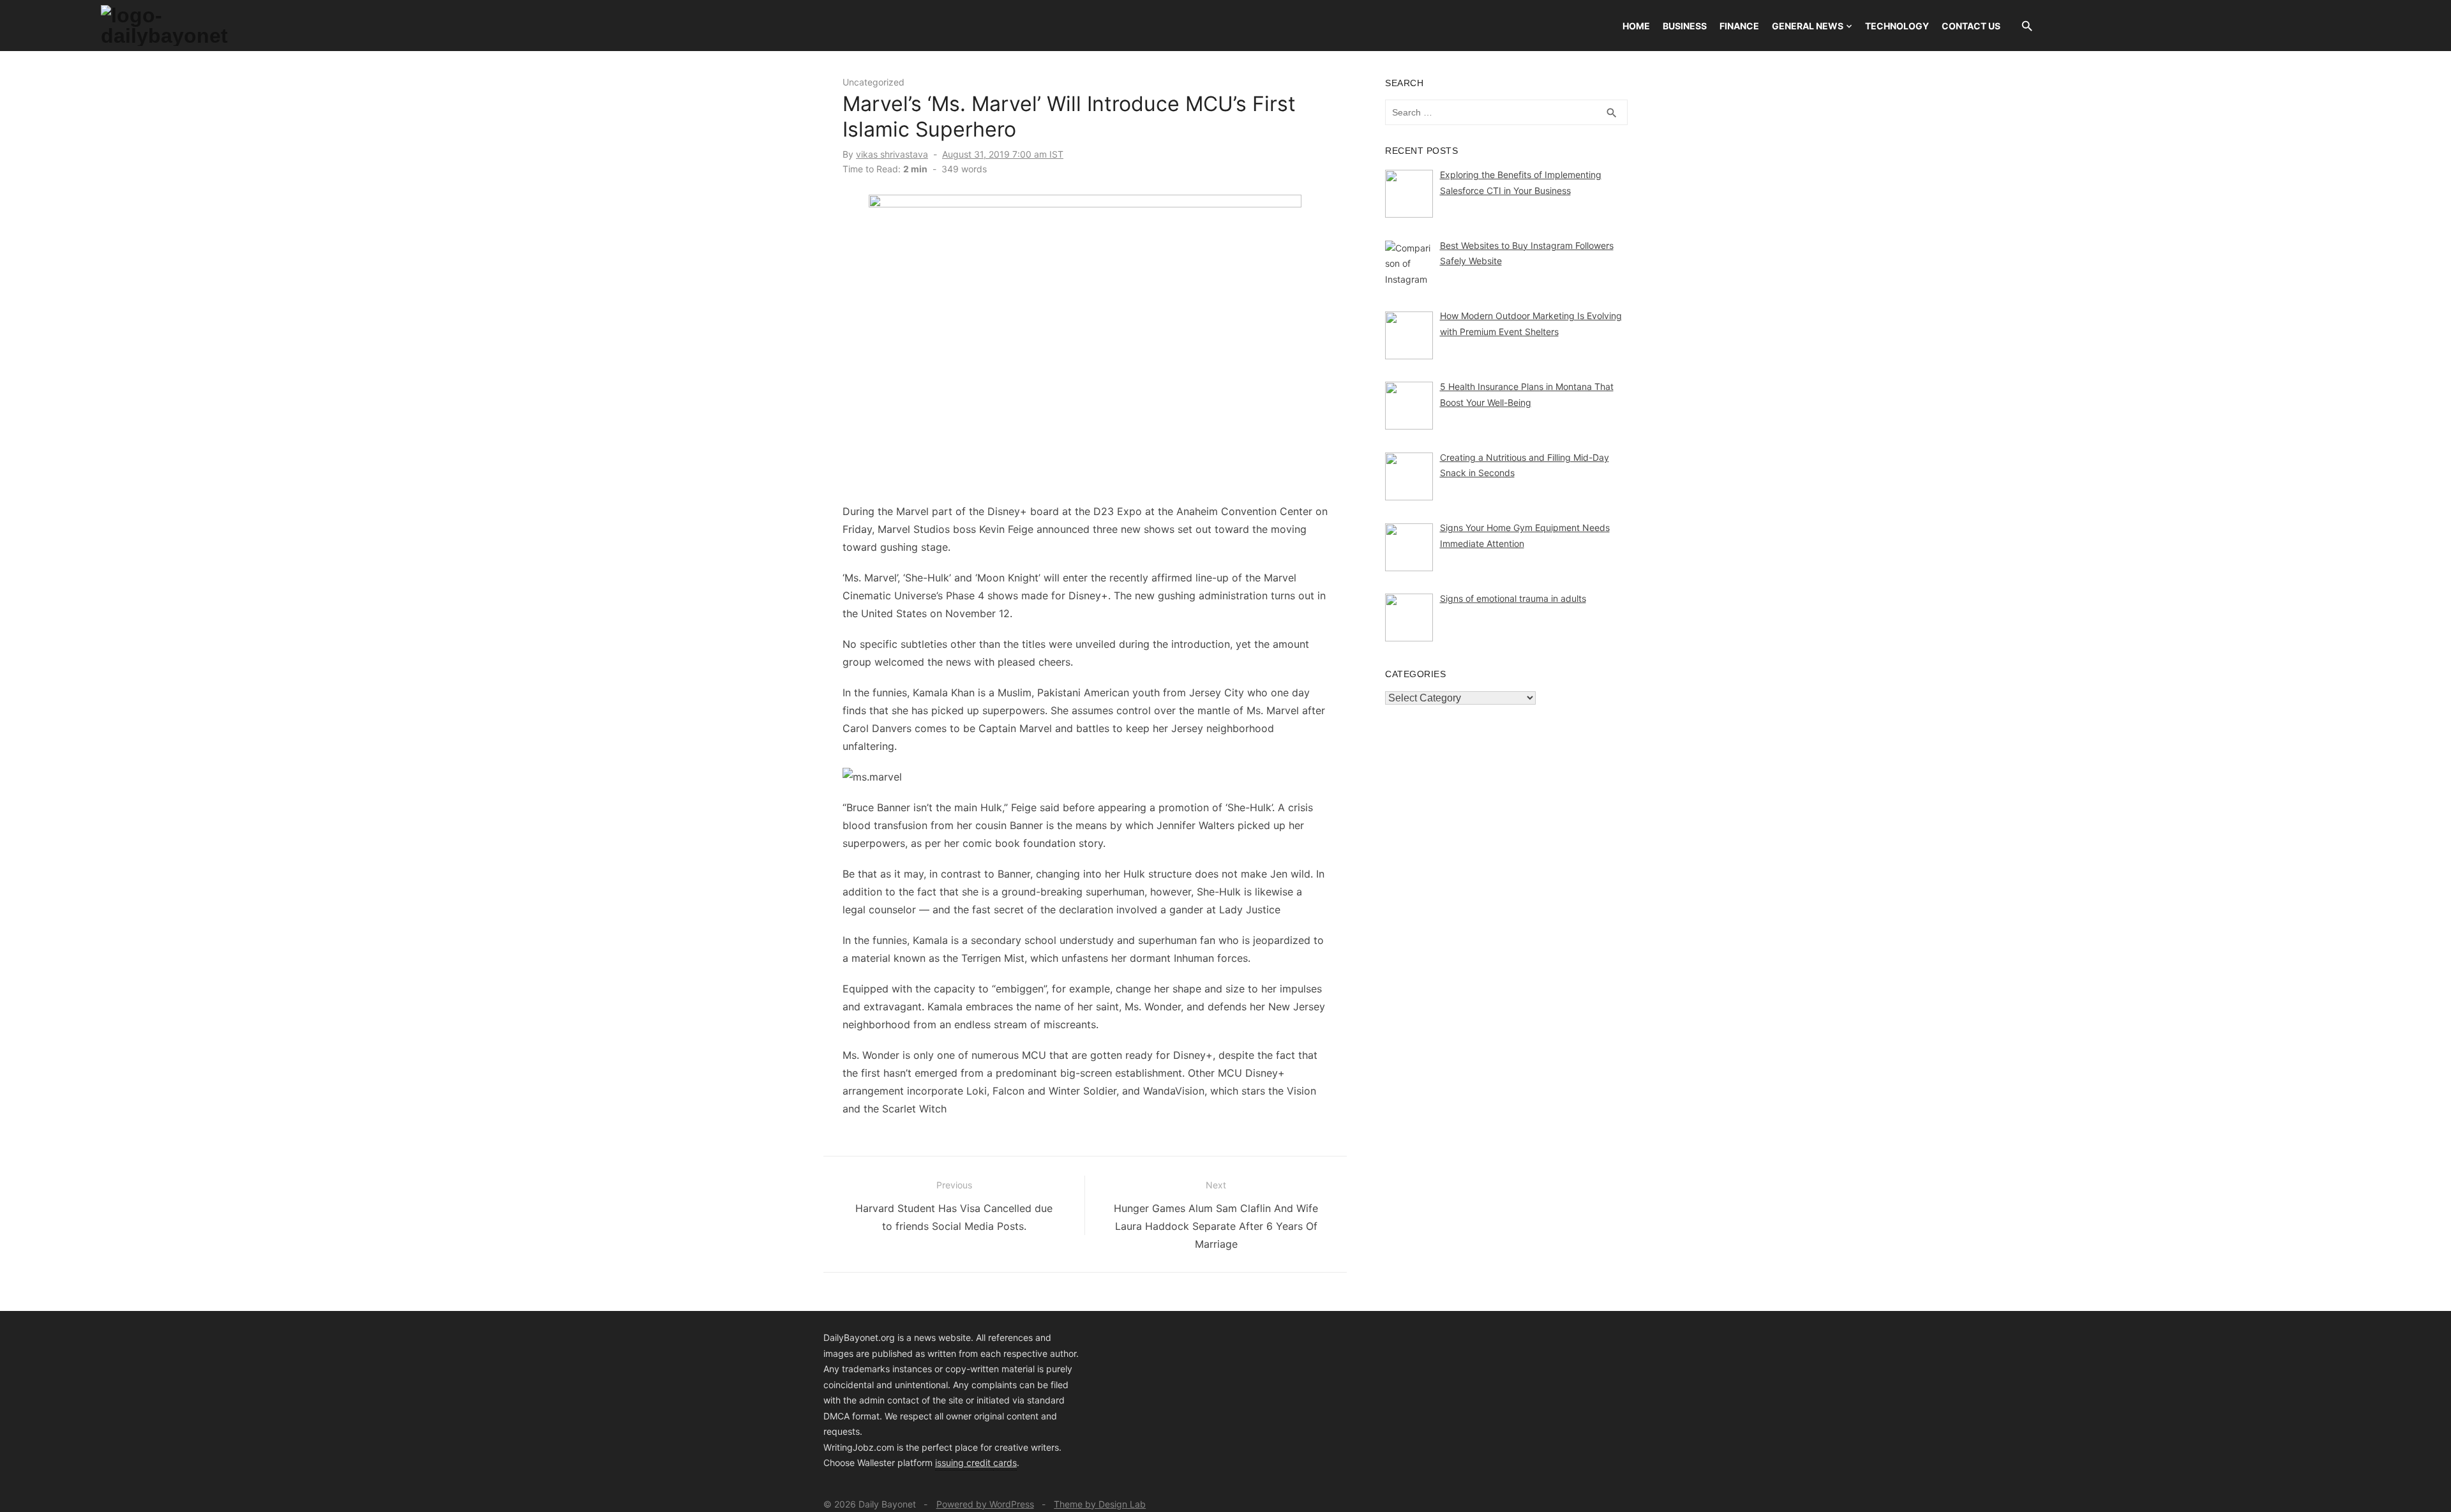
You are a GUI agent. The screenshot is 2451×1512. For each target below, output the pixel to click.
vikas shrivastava (892, 154)
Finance (1739, 26)
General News (1808, 26)
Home (1636, 26)
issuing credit (964, 1463)
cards (1005, 1463)
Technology (1897, 26)
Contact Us (1971, 26)
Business (1685, 26)
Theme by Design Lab (1100, 1504)
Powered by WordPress (985, 1504)
